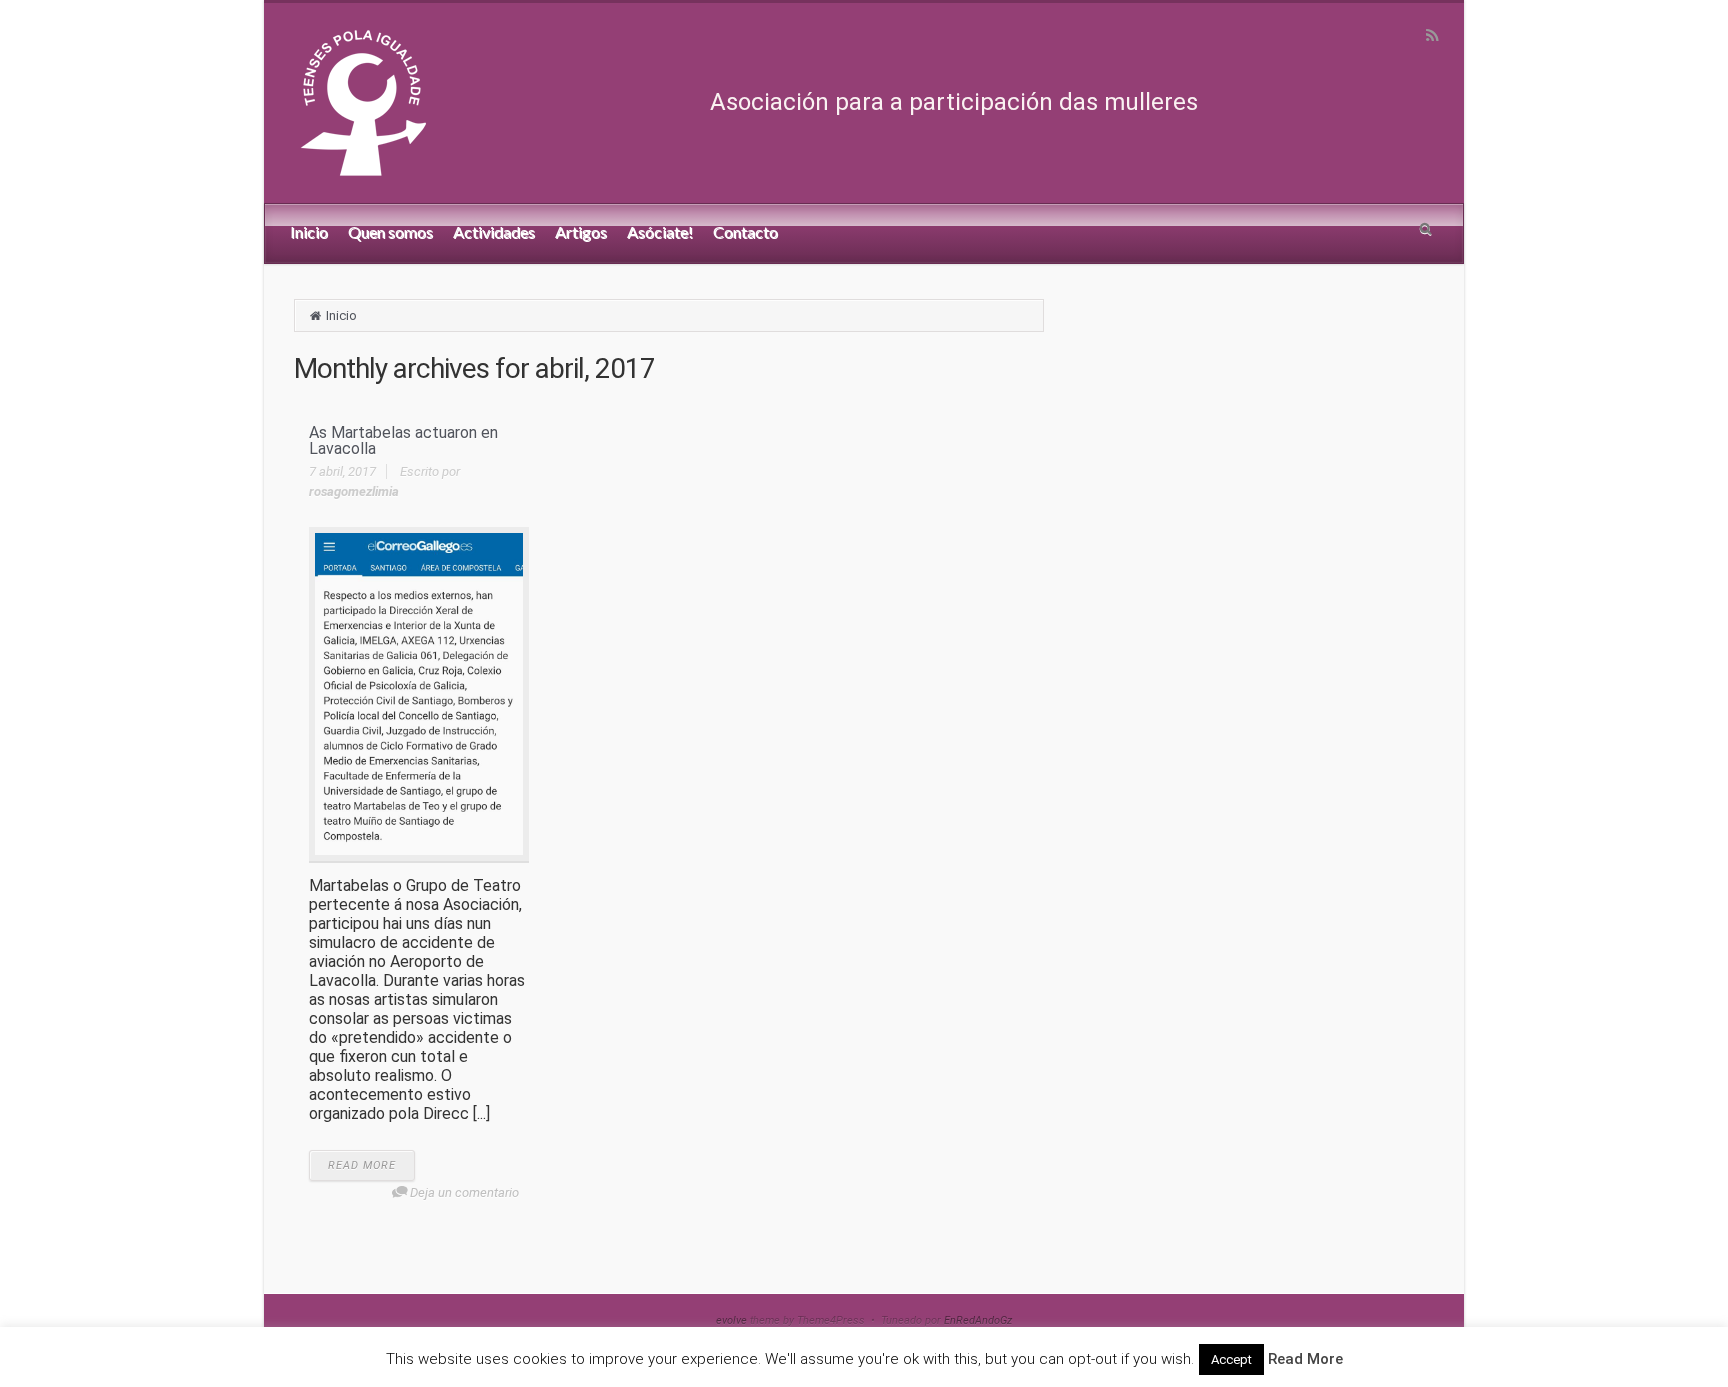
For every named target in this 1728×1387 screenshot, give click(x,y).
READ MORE (362, 1165)
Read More (1305, 1359)
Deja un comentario (464, 1192)
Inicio (341, 315)
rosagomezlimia (354, 491)
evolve (731, 1320)
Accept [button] (1231, 1359)
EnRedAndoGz (978, 1320)
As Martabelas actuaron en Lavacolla (403, 440)
